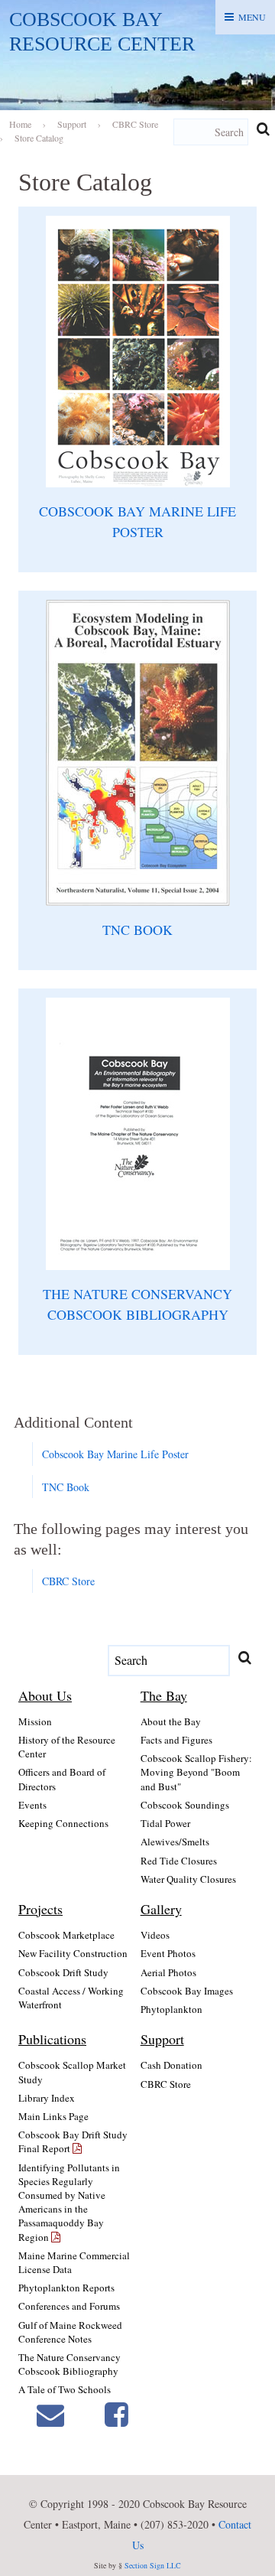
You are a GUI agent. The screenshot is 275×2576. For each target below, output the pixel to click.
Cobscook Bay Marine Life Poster (115, 1454)
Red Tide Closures (179, 1861)
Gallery (161, 1909)
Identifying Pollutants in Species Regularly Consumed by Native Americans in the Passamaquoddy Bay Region (69, 2202)
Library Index (47, 2098)
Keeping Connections (63, 1823)
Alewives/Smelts (175, 1842)
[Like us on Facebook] (116, 2413)
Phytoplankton (171, 2009)
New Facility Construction (73, 1953)
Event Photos (168, 1953)
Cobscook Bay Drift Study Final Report (73, 2141)
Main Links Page (53, 2116)
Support (162, 2039)
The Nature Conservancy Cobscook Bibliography (70, 2364)
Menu (252, 17)
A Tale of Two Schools (65, 2389)
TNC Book (66, 1487)
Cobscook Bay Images (187, 1991)
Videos (155, 1935)
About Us (45, 1695)
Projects (40, 1909)
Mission (35, 1721)
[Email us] (50, 2413)
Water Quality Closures (188, 1879)
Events (32, 1805)
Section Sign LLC (153, 2565)
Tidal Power (165, 1823)
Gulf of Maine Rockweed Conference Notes (70, 2332)
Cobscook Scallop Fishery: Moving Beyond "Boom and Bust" (196, 1772)
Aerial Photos (168, 1972)
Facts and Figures (176, 1740)
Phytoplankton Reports (66, 2288)
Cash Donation (171, 2065)
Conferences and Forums (69, 2306)
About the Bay (171, 1721)
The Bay (164, 1695)
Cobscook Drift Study (63, 1972)
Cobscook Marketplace (66, 1935)
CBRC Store (68, 1581)
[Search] (263, 129)
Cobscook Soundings (185, 1805)
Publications (52, 2039)
